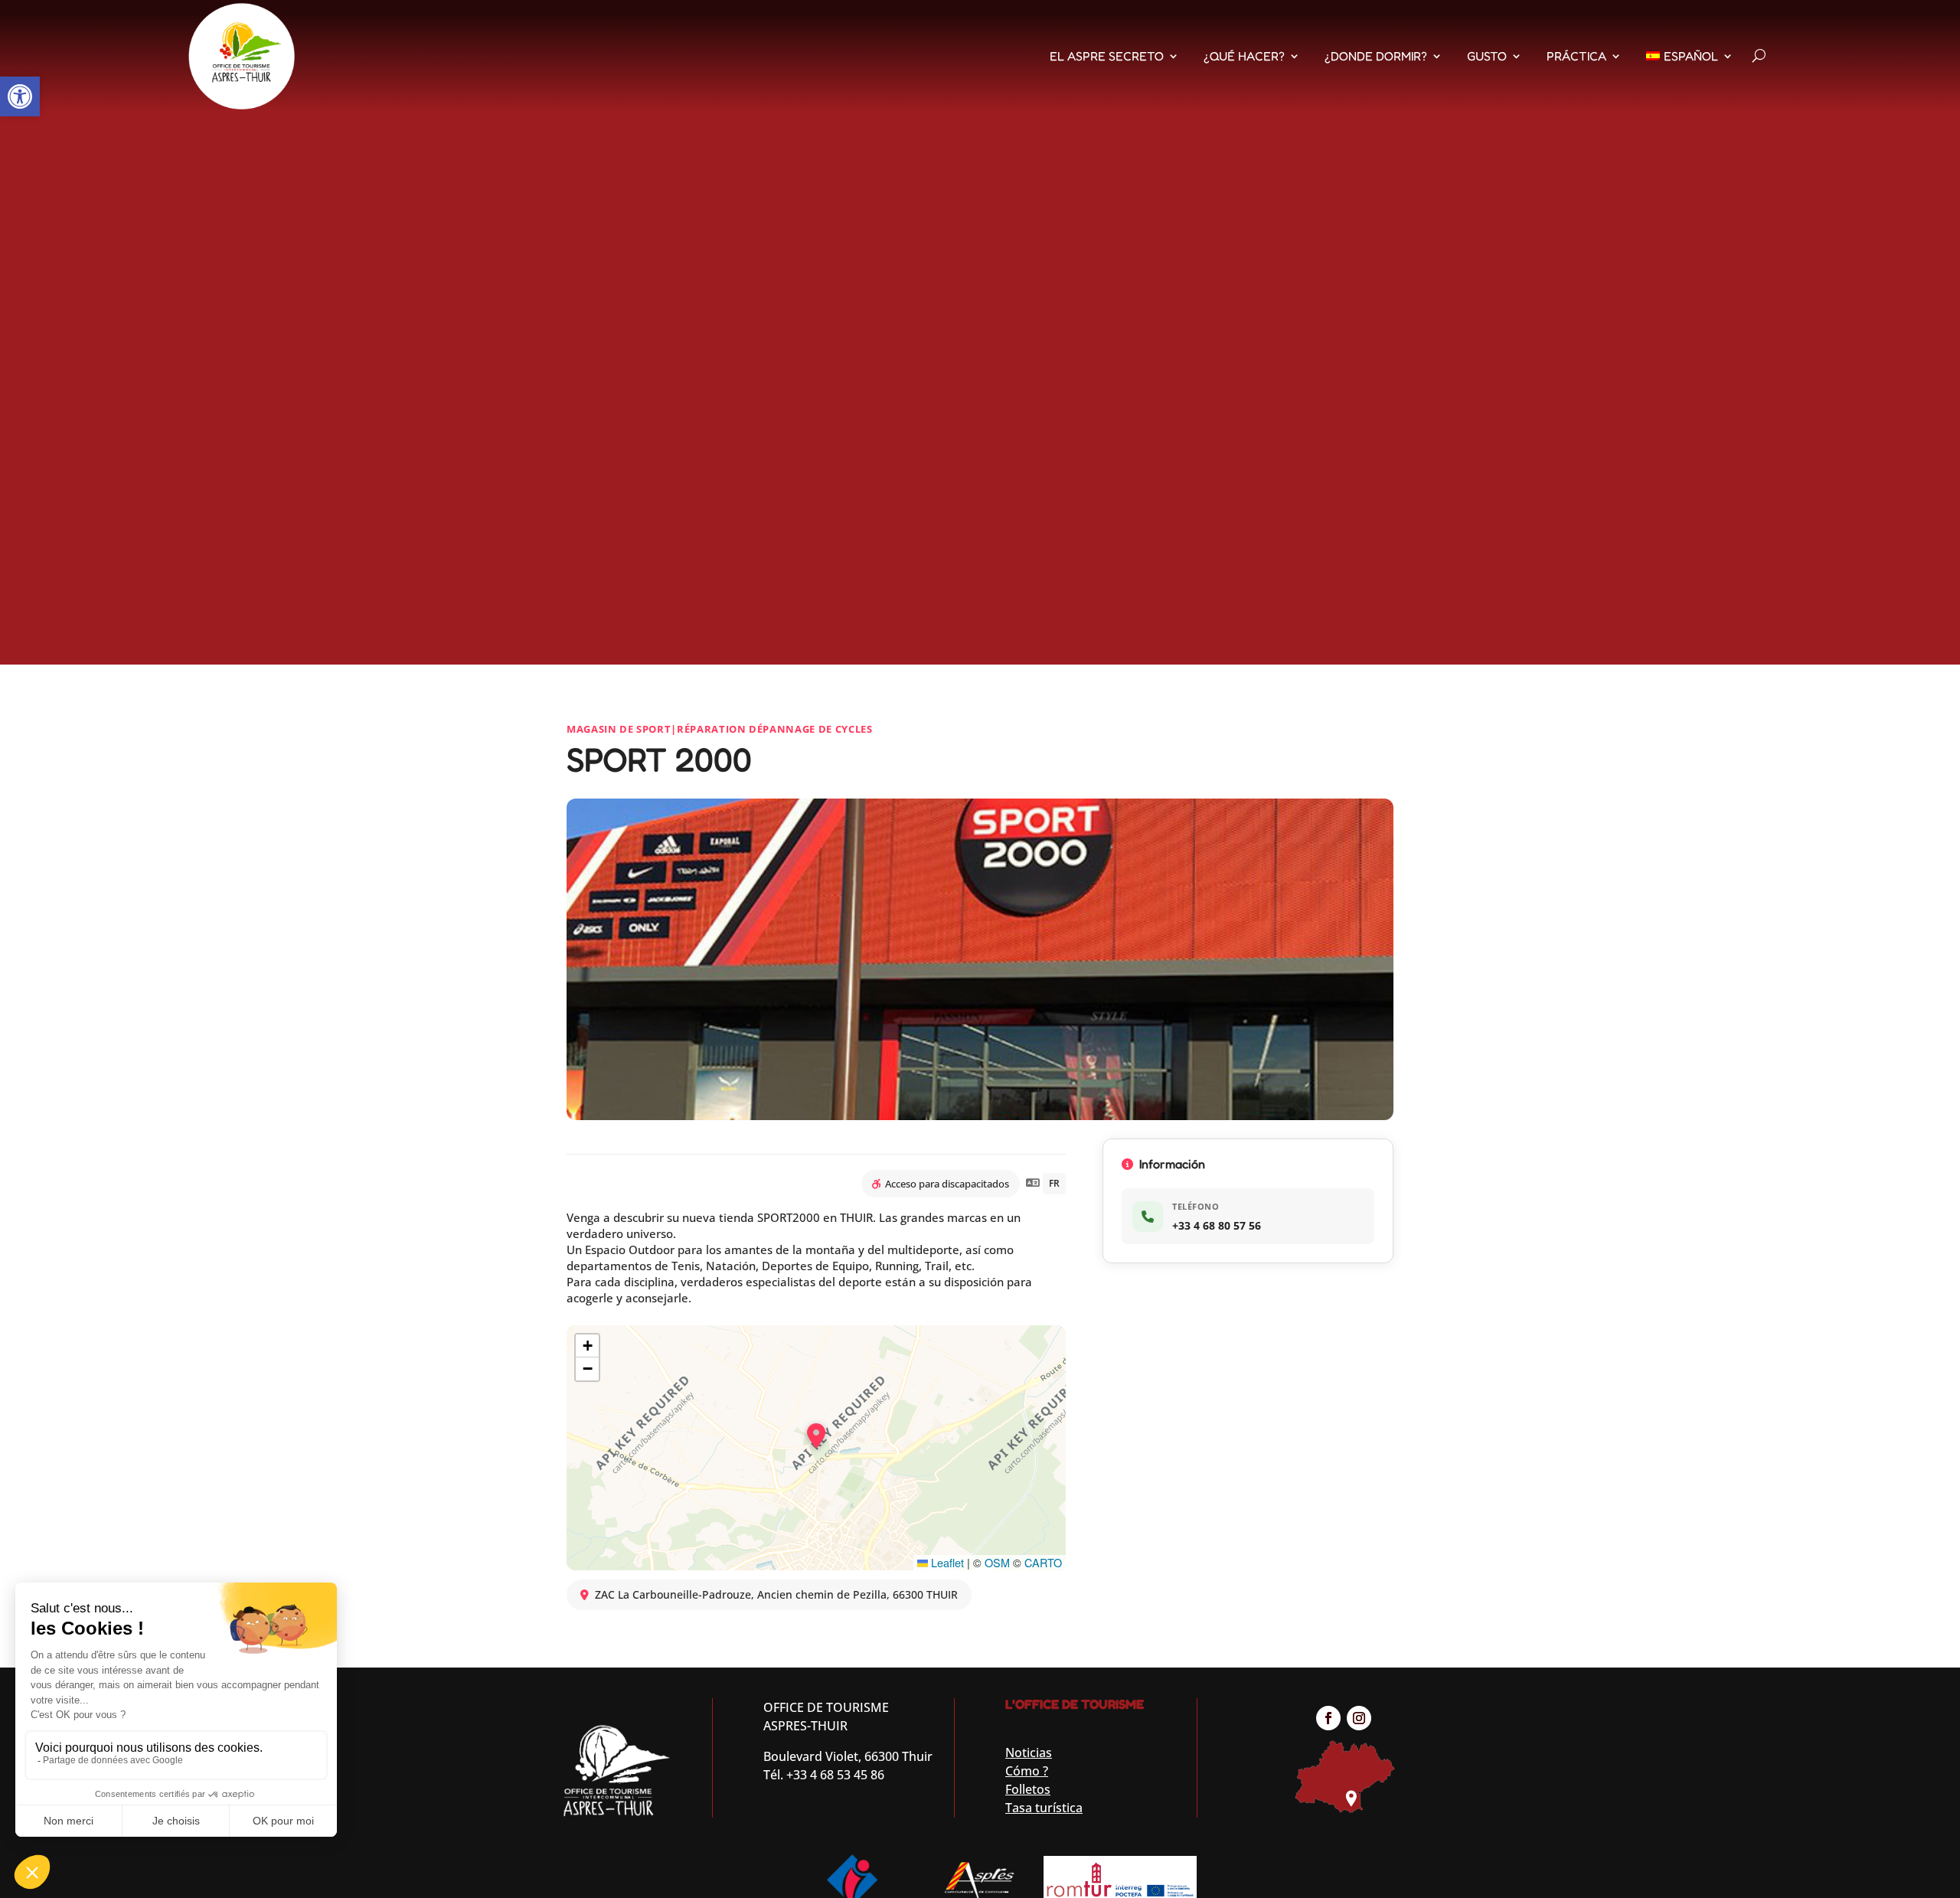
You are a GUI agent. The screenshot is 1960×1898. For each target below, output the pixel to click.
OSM (997, 1562)
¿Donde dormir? (1376, 56)
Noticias (1029, 1753)
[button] (20, 96)
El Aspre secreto (1107, 56)
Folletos (1028, 1789)
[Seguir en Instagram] (1359, 1718)
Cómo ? (1027, 1771)
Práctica (1576, 56)
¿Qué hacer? (1244, 56)
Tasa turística (1044, 1808)
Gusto (1487, 56)
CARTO (1043, 1562)
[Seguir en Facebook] (1328, 1718)
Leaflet (946, 1562)
